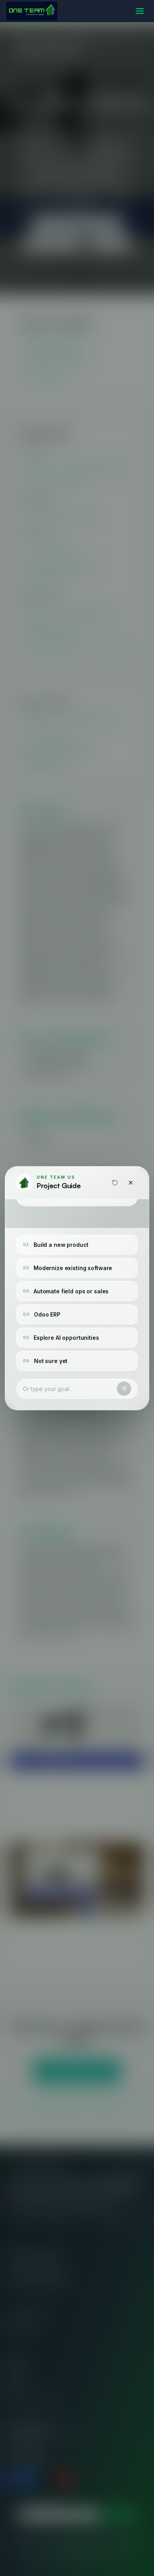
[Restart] (115, 1183)
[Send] (124, 1389)
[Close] (131, 1183)
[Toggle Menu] (140, 11)
